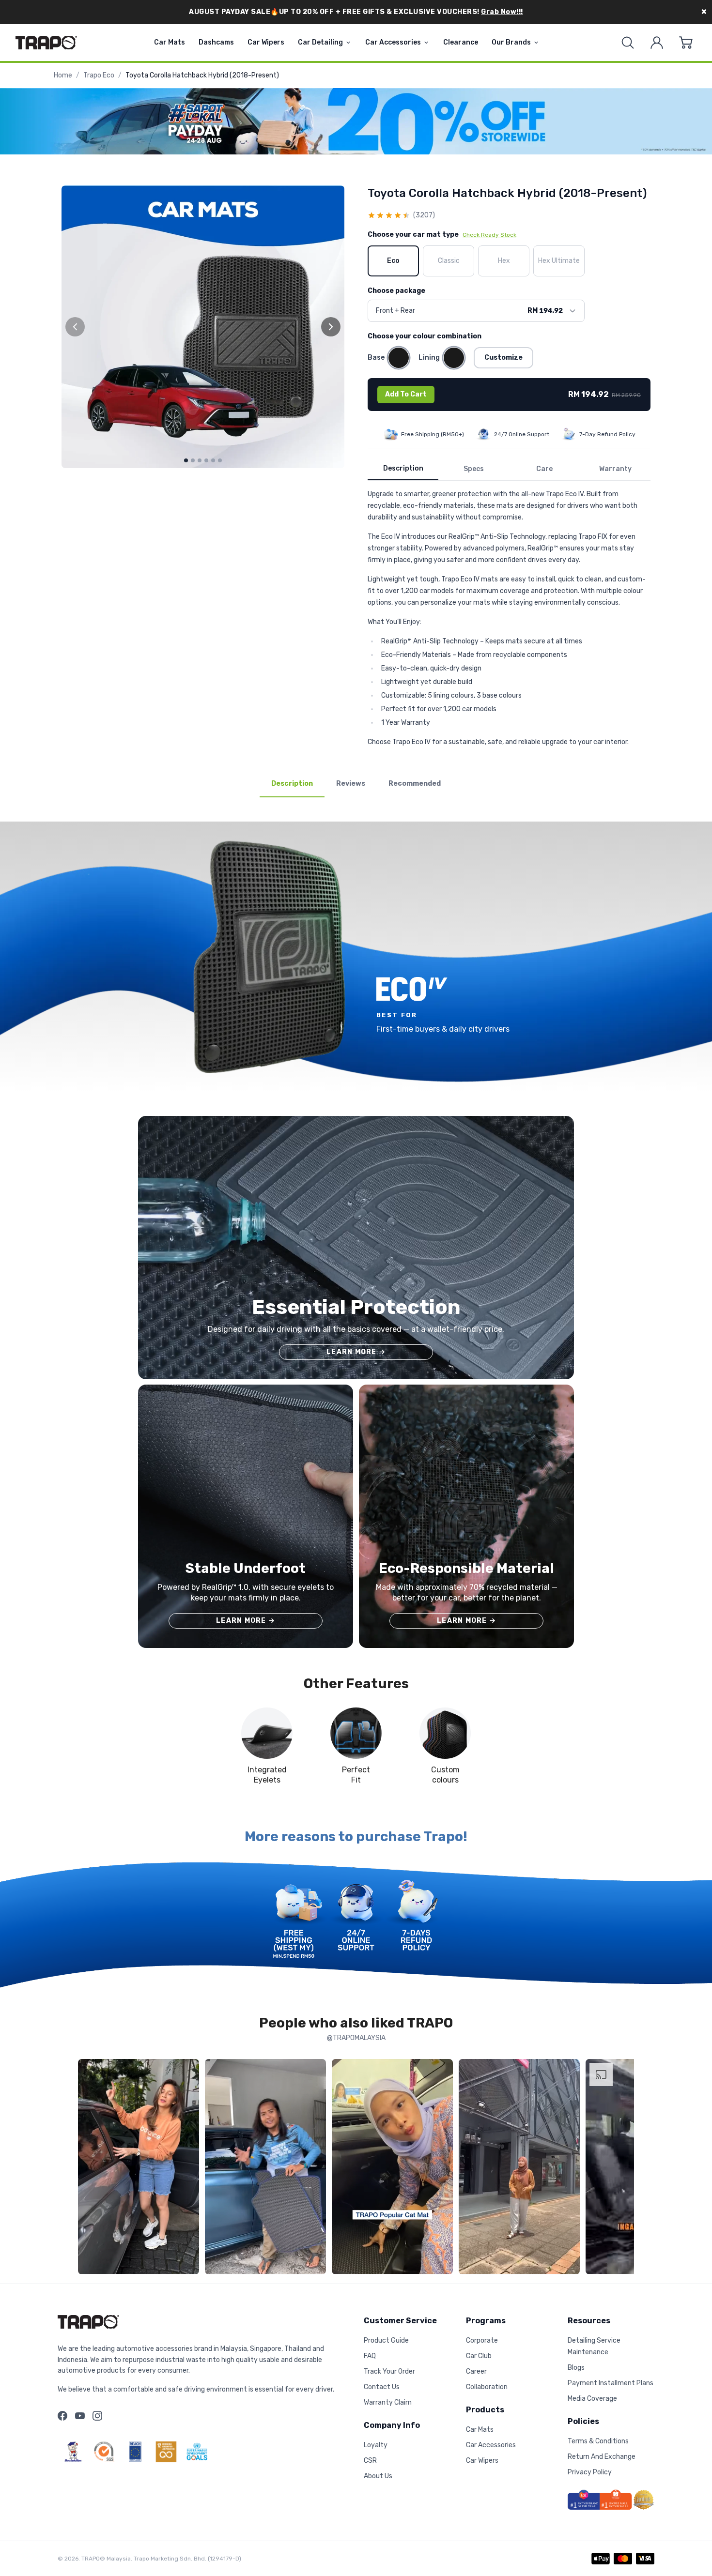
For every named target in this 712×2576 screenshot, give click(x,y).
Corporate (482, 2340)
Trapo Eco (99, 75)
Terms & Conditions (598, 2441)
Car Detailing (320, 42)
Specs (474, 469)
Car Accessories (393, 42)
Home (63, 75)
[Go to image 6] (220, 460)
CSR (370, 2461)
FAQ (370, 2356)
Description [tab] (292, 784)
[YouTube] (80, 2416)
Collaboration (487, 2387)
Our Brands (511, 42)
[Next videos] (624, 2169)
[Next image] (331, 327)
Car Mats (170, 42)
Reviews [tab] (351, 784)
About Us (378, 2476)
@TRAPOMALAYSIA (356, 2038)
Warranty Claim (388, 2402)
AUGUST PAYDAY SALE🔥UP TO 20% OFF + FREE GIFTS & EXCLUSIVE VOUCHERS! (356, 12)
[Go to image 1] (186, 460)
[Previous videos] (88, 2169)
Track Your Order (389, 2371)
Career (476, 2371)
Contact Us (382, 2387)
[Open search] (628, 43)
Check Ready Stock (489, 235)
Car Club (479, 2356)
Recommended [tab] (415, 784)
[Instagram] (97, 2416)
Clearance (461, 42)
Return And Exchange (602, 2457)
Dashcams (216, 42)
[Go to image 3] (200, 460)
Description (403, 468)
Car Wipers (266, 42)
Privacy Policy (590, 2472)
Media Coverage (592, 2399)
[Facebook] (62, 2416)
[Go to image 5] (213, 460)
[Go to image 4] (206, 460)
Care (544, 469)
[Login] (657, 43)
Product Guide (386, 2340)
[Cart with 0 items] (686, 43)
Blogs (576, 2368)
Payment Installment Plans (611, 2383)
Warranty (615, 469)
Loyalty (376, 2445)
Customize (503, 358)
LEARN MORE (356, 1352)
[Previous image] (75, 327)
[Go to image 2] (193, 460)
